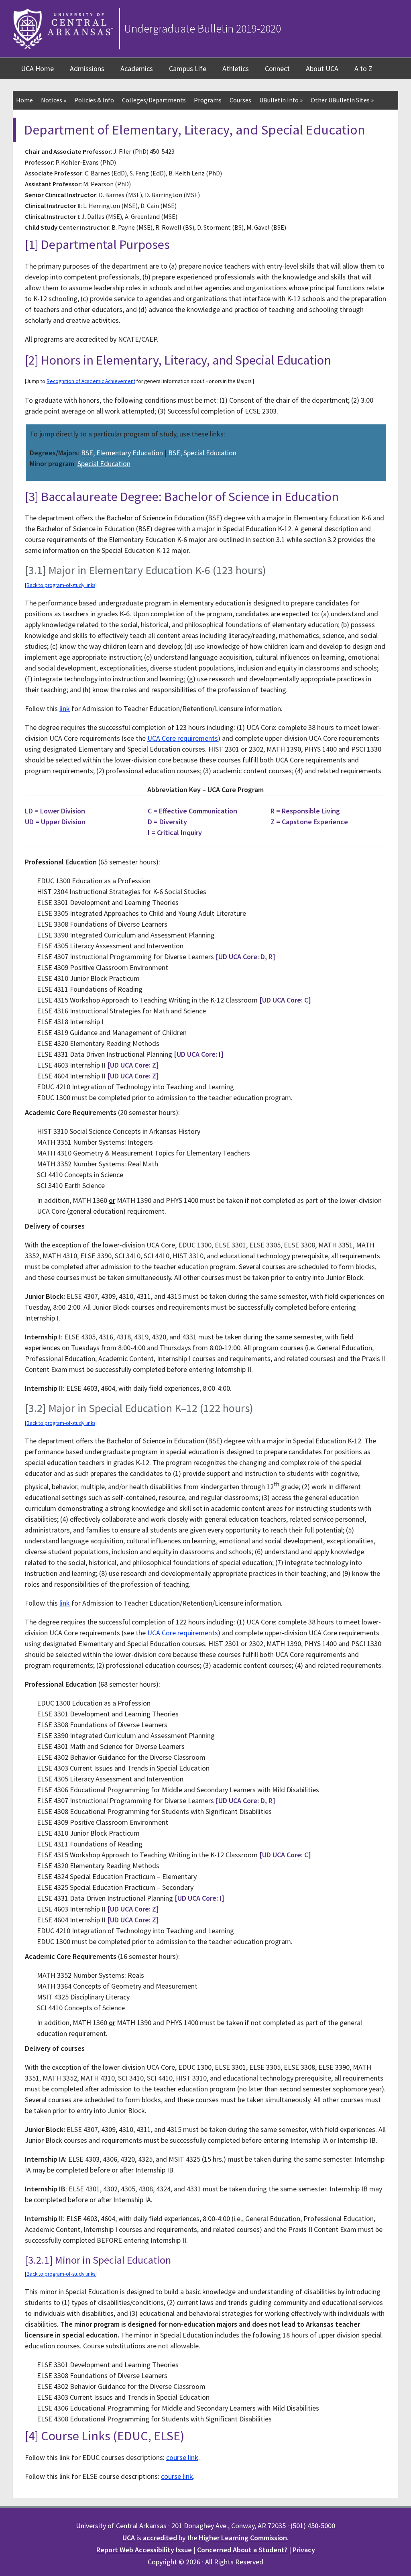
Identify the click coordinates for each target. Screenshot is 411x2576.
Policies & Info (94, 100)
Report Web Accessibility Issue (144, 2550)
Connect (277, 68)
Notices (54, 100)
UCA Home (37, 68)
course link (182, 2457)
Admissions (87, 68)
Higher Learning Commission (243, 2538)
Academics (137, 68)
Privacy (304, 2550)
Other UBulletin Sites (342, 100)
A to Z (363, 68)
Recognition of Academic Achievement (91, 381)
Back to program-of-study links (61, 585)
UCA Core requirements (183, 738)
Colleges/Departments (154, 100)
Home (24, 100)
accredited (160, 2538)
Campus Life (188, 68)
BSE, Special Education (202, 453)
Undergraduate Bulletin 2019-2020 (202, 29)
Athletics (236, 68)
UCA (129, 2538)
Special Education (104, 464)
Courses (240, 100)
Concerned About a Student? (242, 2550)
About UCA (322, 68)
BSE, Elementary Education (122, 453)
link (65, 708)
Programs (208, 100)
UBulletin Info (281, 100)
